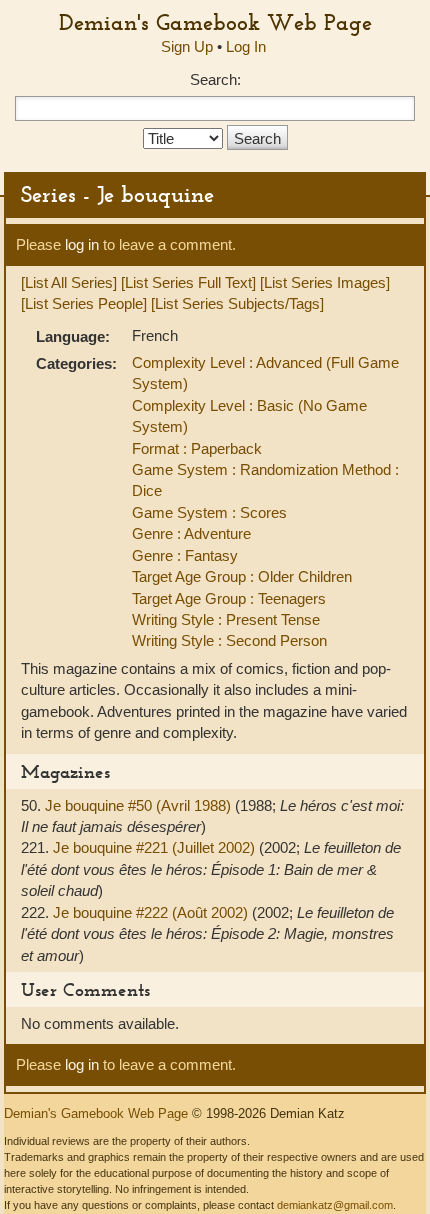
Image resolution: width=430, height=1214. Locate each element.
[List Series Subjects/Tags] (237, 303)
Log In (246, 46)
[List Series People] (84, 303)
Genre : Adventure (191, 533)
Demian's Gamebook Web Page (215, 22)
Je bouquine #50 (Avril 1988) (140, 805)
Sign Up (187, 46)
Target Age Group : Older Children (242, 576)
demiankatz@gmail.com (335, 1205)
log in (82, 244)
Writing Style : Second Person (229, 640)
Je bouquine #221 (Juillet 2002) (156, 847)
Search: (215, 79)
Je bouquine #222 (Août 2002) (152, 912)
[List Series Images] (325, 282)
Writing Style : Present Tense (226, 619)
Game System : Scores (209, 512)
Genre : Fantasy (185, 555)
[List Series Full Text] (188, 282)
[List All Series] (69, 282)
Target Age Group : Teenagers (229, 598)
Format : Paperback (197, 448)
